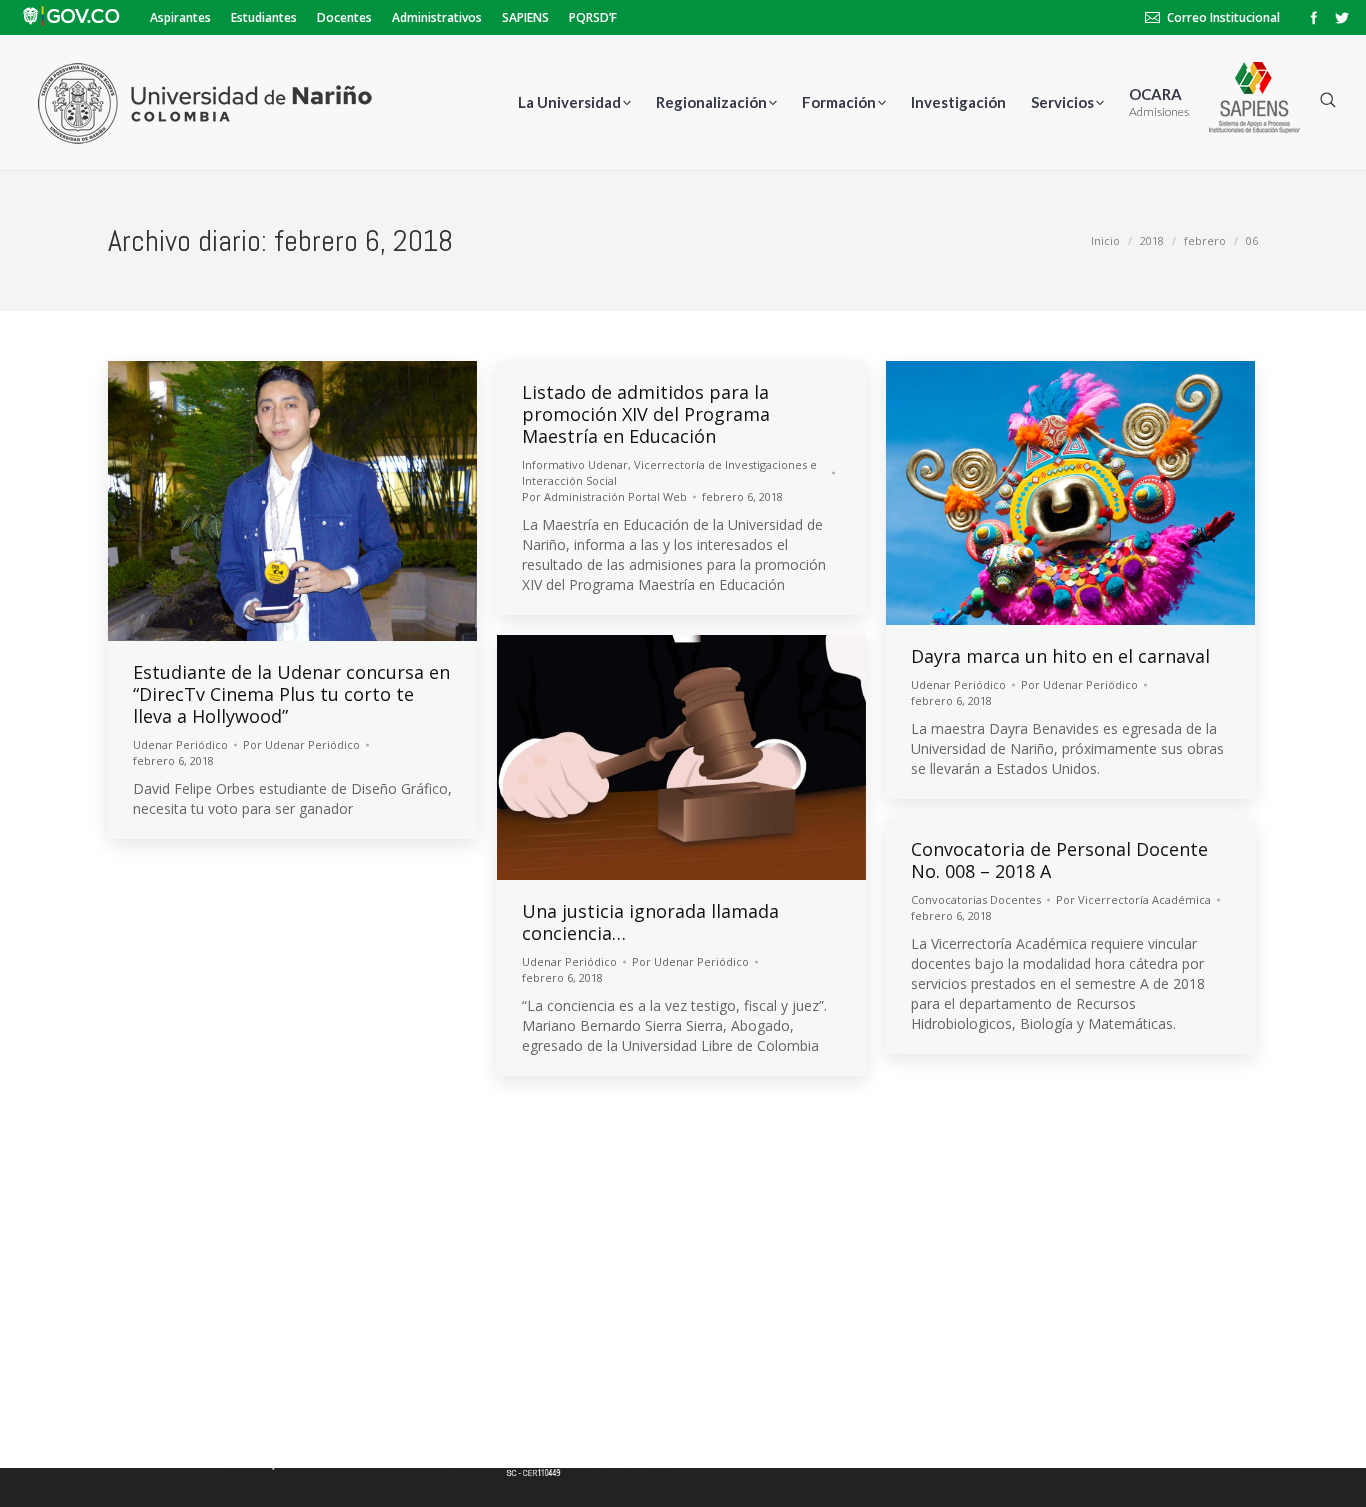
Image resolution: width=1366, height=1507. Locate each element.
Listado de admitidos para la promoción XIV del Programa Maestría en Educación (646, 414)
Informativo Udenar (575, 464)
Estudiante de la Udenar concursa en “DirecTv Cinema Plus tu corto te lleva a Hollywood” (291, 694)
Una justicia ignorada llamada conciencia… (650, 922)
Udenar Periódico (180, 744)
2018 (1152, 240)
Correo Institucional (1223, 17)
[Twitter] (1342, 18)
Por (301, 744)
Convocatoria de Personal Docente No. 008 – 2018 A (1059, 860)
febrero (1205, 240)
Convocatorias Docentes (976, 899)
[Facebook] (1314, 18)
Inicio (1105, 240)
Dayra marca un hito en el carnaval (1060, 656)
